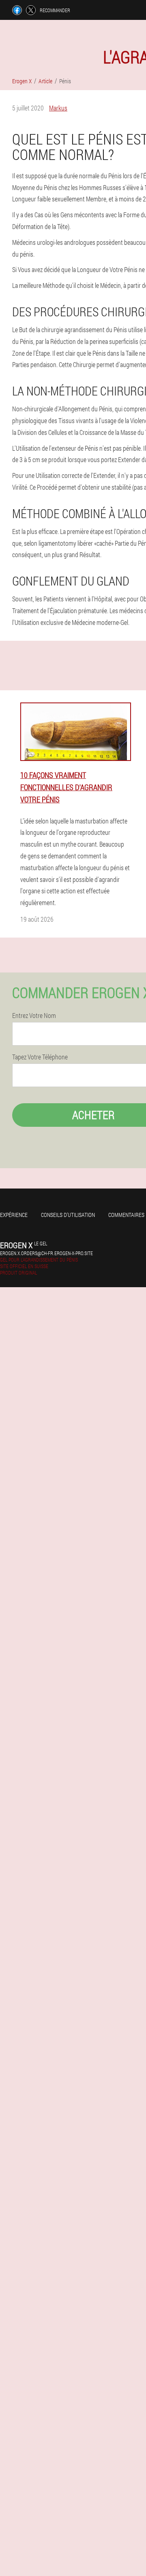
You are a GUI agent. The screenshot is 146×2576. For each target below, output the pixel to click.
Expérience (14, 1215)
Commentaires (126, 1215)
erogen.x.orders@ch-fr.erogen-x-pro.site (46, 1253)
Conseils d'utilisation (68, 1215)
